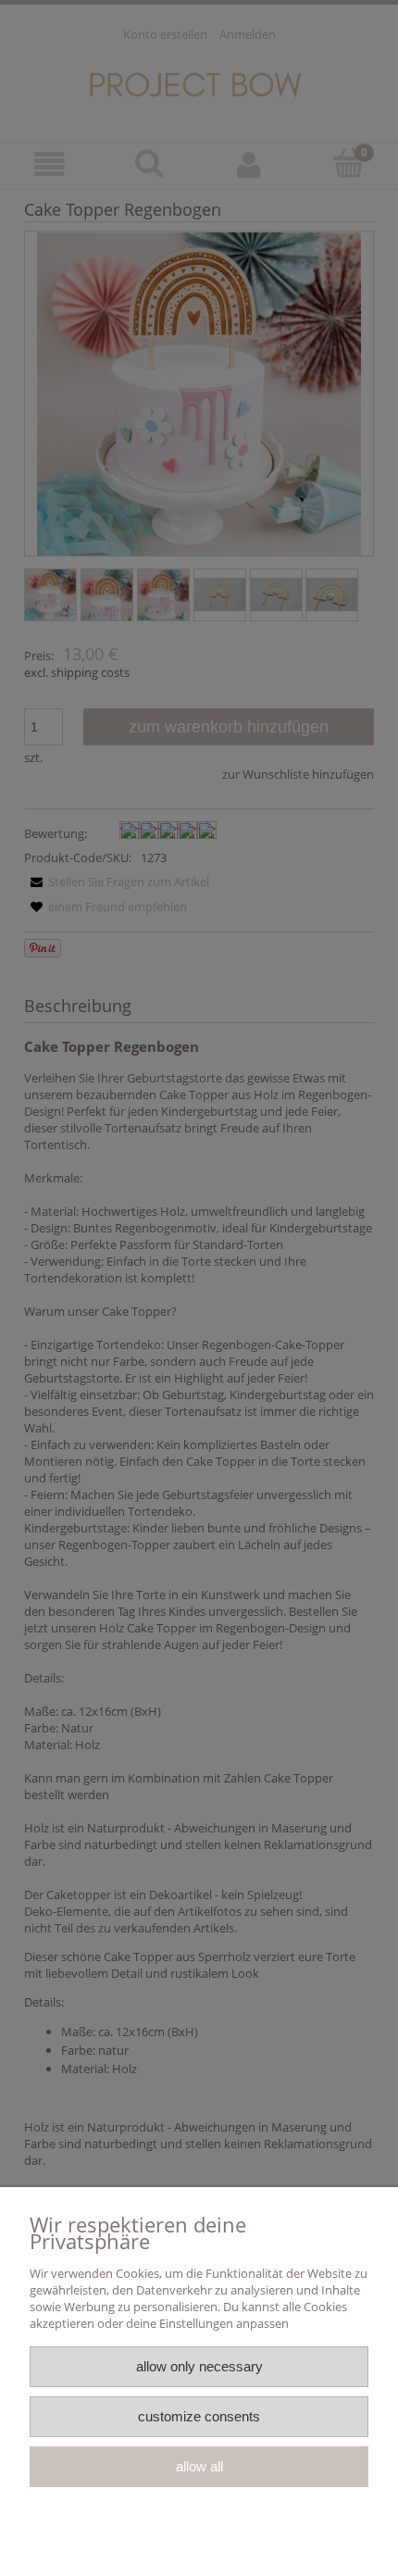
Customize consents (199, 2416)
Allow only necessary (199, 2366)
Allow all (199, 2466)
